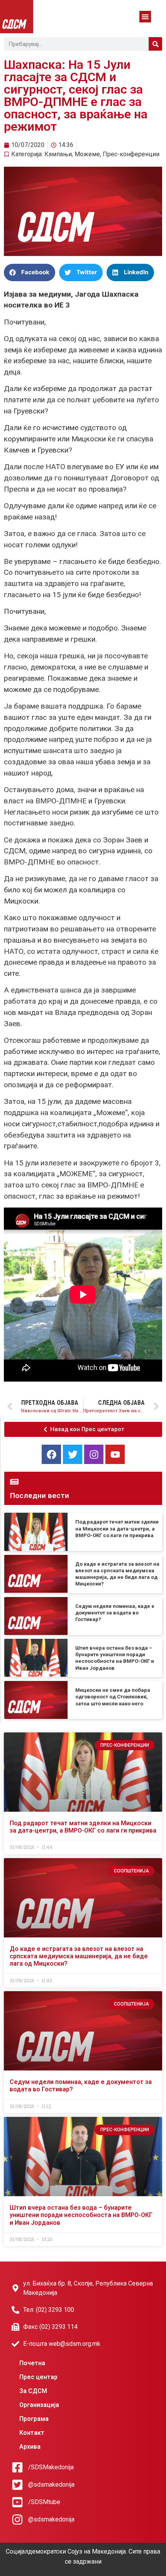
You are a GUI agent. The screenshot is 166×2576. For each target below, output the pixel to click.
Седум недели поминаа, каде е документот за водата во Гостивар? (115, 1613)
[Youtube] (115, 1454)
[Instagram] (94, 1454)
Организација (39, 2405)
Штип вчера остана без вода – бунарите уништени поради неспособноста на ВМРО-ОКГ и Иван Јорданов (81, 2215)
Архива (30, 2447)
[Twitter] (73, 1454)
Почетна (32, 2363)
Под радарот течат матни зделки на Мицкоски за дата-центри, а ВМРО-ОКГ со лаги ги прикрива (117, 1529)
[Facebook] (51, 1454)
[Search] (155, 44)
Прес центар (38, 2377)
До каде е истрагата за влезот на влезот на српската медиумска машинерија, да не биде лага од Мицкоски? (79, 1956)
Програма (34, 2419)
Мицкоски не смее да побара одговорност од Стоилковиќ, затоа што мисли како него (113, 1697)
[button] (145, 17)
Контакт (32, 2433)
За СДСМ (33, 2391)
